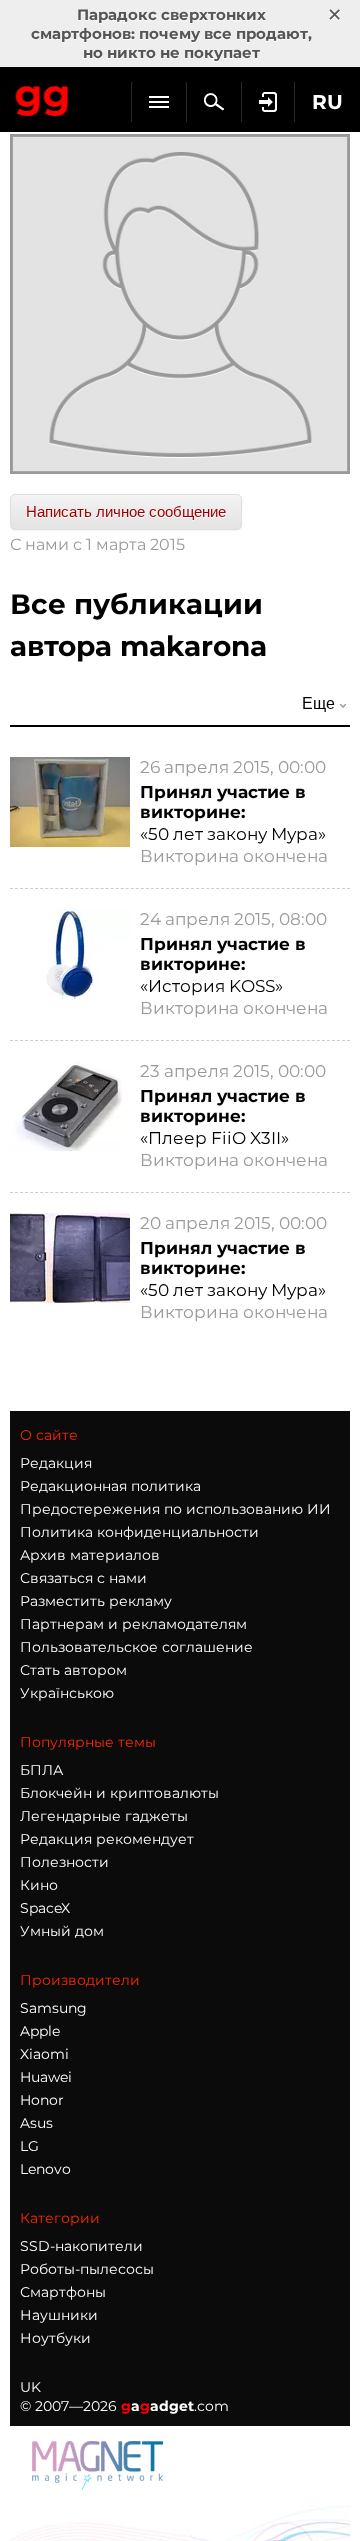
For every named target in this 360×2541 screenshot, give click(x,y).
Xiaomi (44, 2054)
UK (30, 2387)
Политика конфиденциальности (139, 1532)
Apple (40, 2031)
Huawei (46, 2077)
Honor (42, 2100)
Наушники (59, 2315)
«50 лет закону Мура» (233, 834)
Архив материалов (90, 1555)
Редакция (56, 1463)
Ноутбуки (55, 2338)
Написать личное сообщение (126, 511)
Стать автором (73, 1670)
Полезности (64, 1862)
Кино (39, 1885)
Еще (318, 703)
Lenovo (45, 2169)
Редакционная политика (110, 1486)
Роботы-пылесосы (87, 2269)
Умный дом (62, 1931)
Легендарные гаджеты (104, 1816)
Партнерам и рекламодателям (133, 1624)
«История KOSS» (211, 986)
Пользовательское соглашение (136, 1647)
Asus (36, 2123)
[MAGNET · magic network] (100, 2464)
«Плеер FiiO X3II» (214, 1138)
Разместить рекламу (96, 1601)
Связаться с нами (83, 1578)
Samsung (53, 2008)
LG (29, 2146)
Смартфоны (63, 2292)
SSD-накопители (81, 2246)
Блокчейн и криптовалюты (119, 1793)
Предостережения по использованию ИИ (175, 1509)
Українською (67, 1693)
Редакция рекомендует (107, 1839)
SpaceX (45, 1908)
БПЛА (41, 1770)
